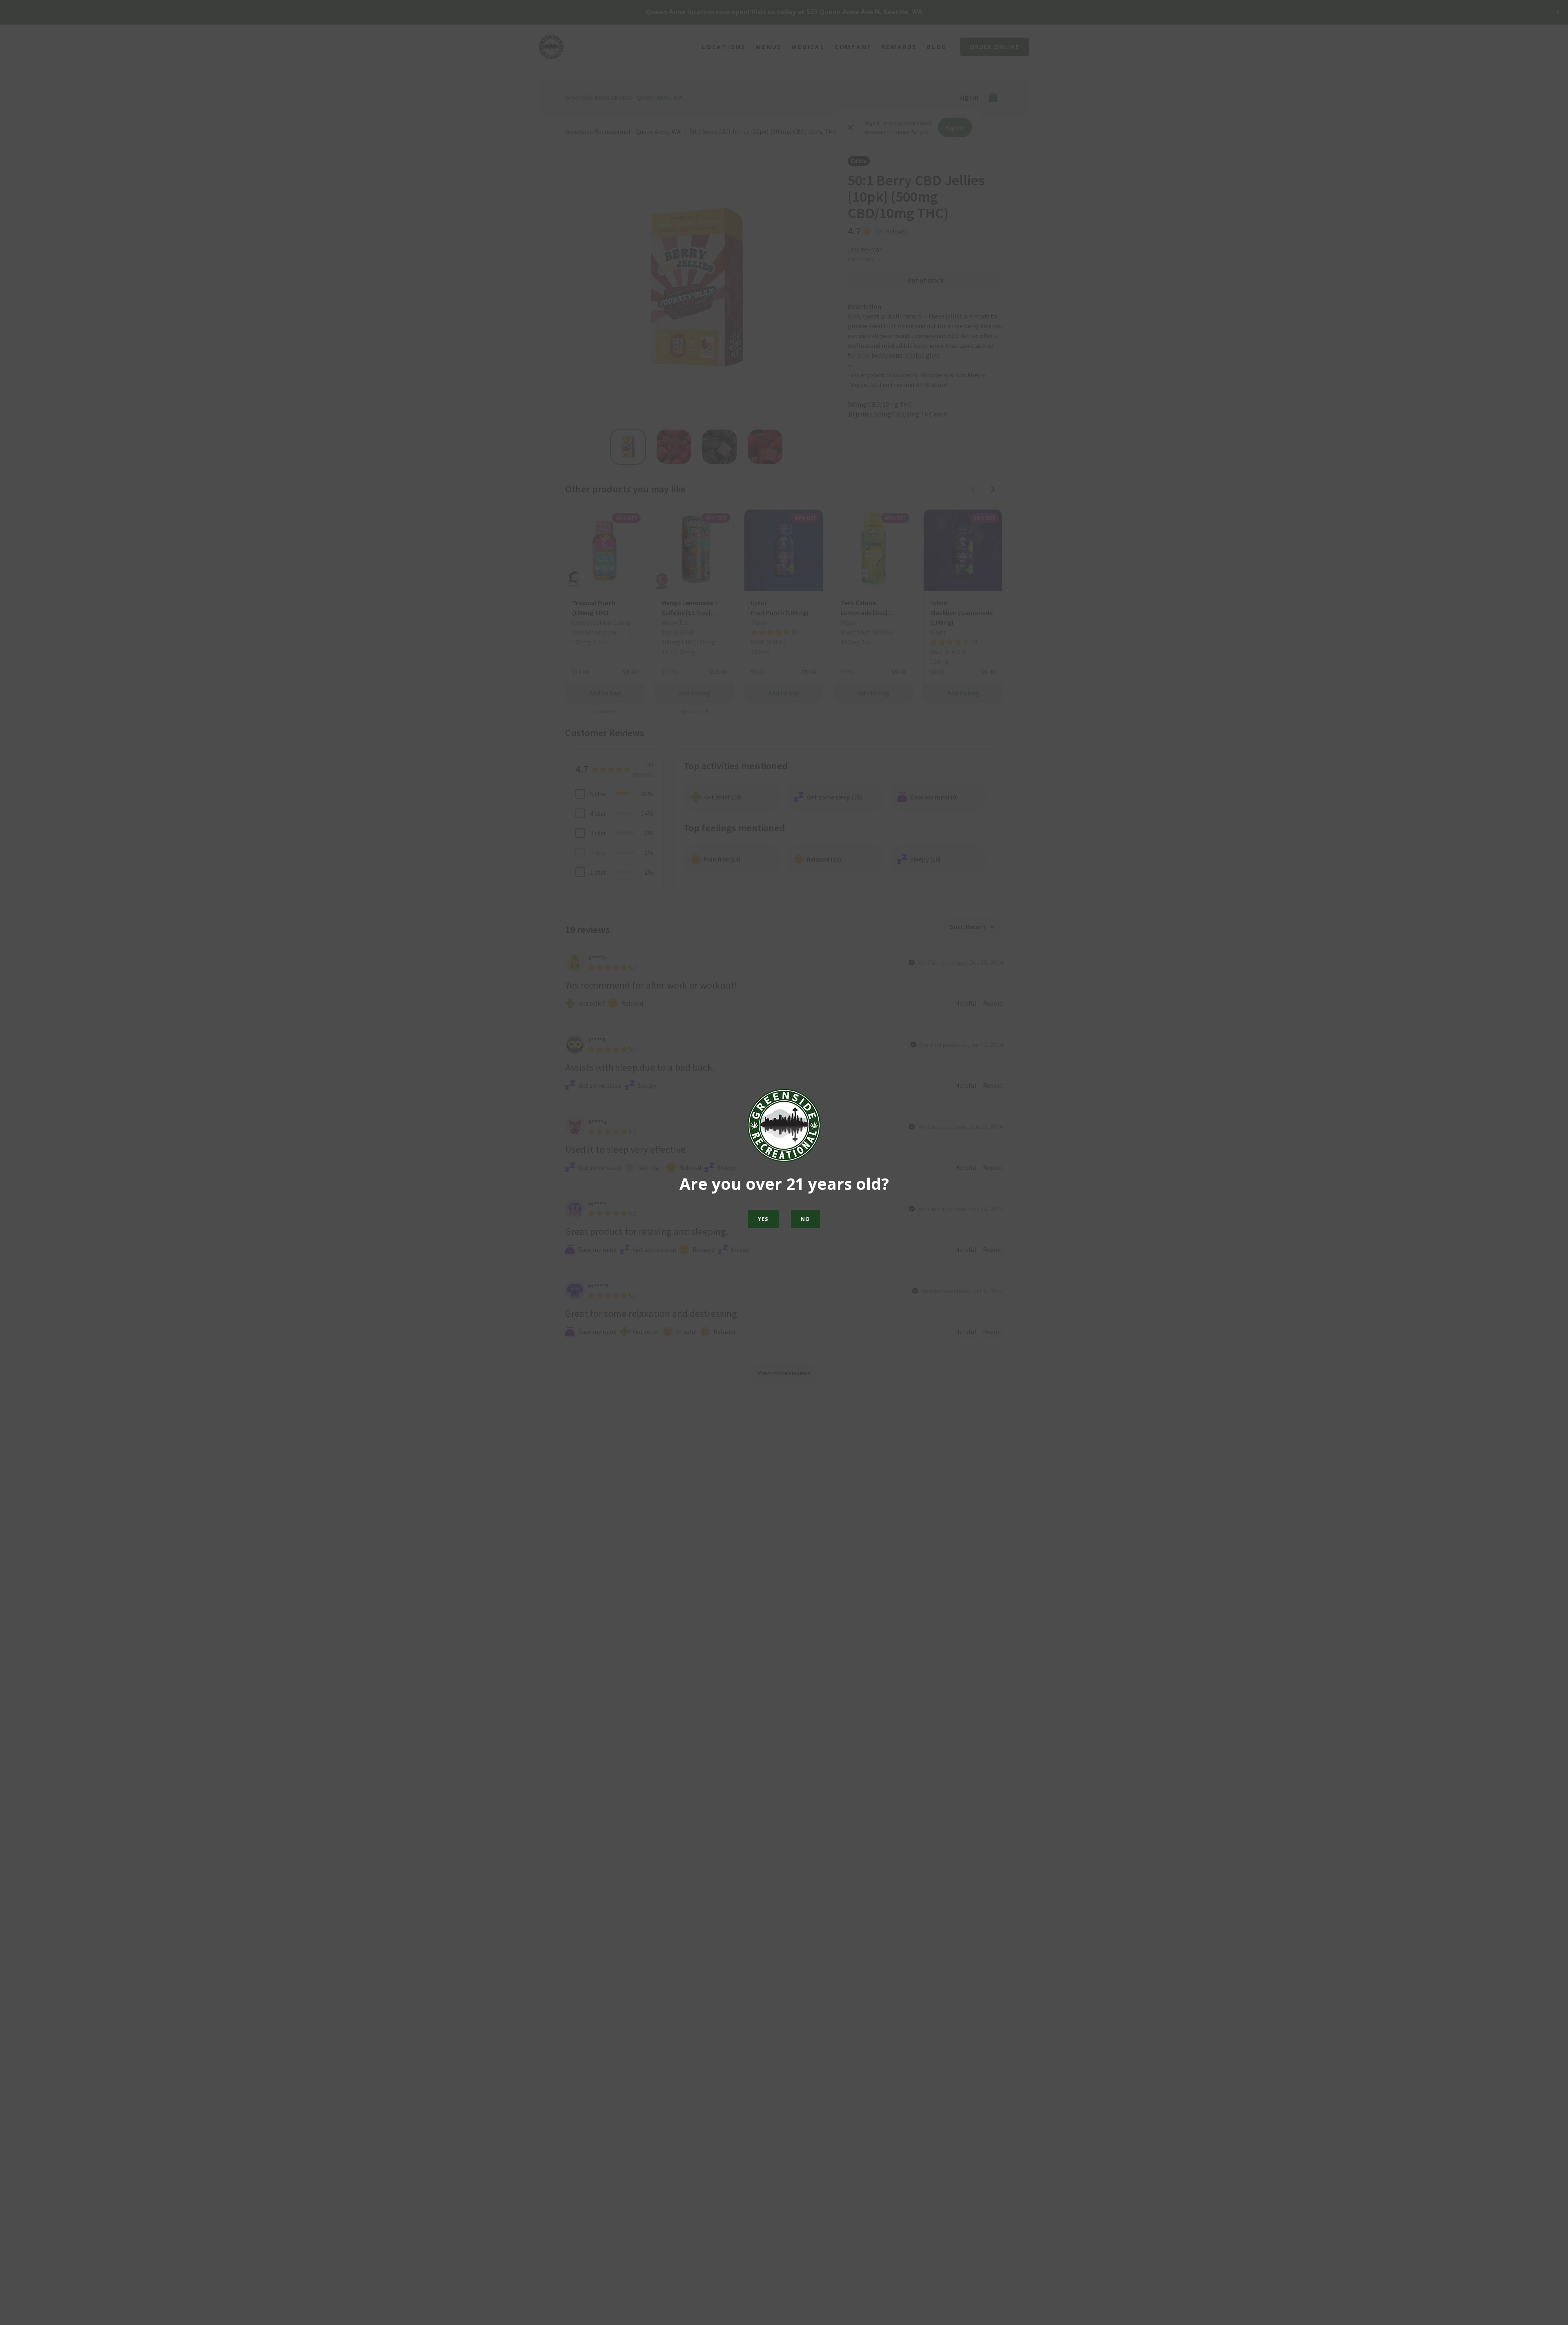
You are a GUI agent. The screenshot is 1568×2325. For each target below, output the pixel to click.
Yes (763, 1219)
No (806, 1219)
